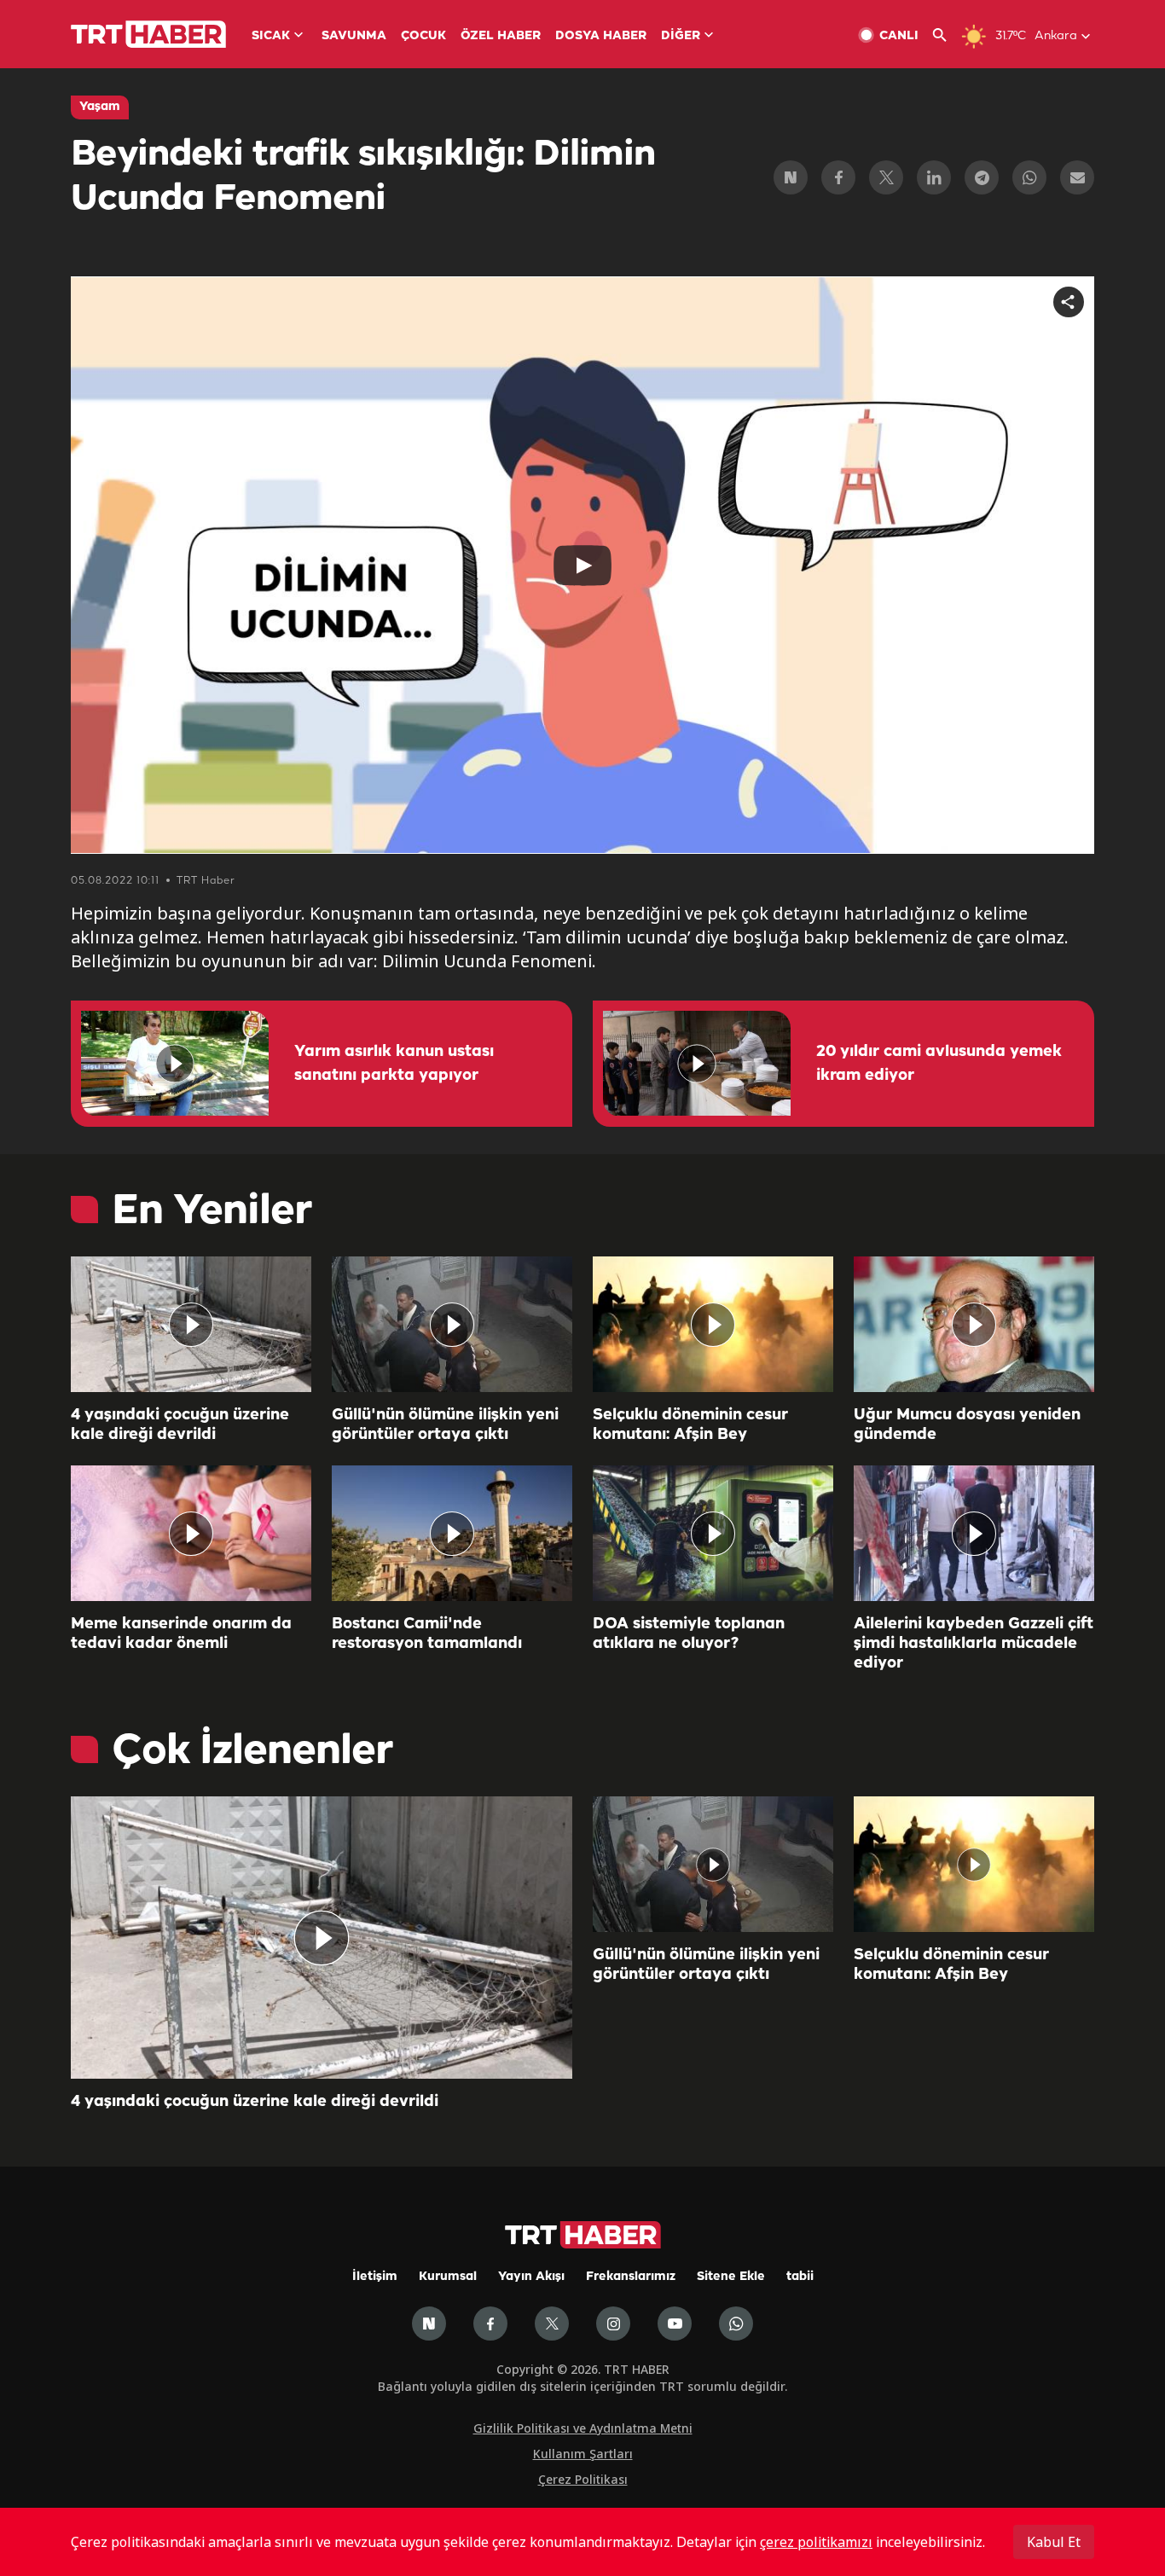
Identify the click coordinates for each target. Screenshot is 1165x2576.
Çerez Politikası (583, 2479)
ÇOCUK (423, 36)
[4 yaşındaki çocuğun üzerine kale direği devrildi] (191, 1324)
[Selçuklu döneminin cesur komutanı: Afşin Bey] (713, 1324)
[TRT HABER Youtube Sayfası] (675, 2324)
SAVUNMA (354, 36)
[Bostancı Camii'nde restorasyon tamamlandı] (452, 1533)
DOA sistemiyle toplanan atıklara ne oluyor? (689, 1634)
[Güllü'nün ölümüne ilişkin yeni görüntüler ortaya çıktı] (452, 1324)
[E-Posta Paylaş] (1077, 177)
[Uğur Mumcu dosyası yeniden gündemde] (974, 1324)
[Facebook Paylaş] (838, 177)
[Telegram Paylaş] (982, 177)
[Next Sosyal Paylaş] (791, 177)
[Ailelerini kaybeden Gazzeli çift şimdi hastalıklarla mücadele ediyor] (974, 1533)
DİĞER (681, 36)
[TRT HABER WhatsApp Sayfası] (736, 2324)
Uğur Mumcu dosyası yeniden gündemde (967, 1425)
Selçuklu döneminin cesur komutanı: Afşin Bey (690, 1425)
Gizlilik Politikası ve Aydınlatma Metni (583, 2428)
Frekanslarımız (631, 2277)
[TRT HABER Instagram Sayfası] (613, 2324)
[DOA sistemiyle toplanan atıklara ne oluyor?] (713, 1533)
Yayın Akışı (531, 2277)
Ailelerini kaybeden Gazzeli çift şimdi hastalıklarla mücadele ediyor (974, 1644)
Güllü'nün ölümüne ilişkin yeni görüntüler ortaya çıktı (445, 1425)
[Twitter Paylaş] (886, 177)
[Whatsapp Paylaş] (1029, 177)
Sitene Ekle (731, 2277)
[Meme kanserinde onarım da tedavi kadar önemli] (191, 1533)
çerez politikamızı (816, 2542)
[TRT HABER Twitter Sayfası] (552, 2324)
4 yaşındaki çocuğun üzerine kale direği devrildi (180, 1425)
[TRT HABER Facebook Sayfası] (490, 2324)
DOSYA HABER (601, 36)
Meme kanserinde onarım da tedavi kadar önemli (181, 1634)
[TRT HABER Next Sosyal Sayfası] (429, 2324)
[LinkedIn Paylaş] (934, 177)
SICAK (271, 36)
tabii (800, 2277)
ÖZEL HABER (501, 36)
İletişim (375, 2277)
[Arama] (946, 35)
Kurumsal (448, 2277)
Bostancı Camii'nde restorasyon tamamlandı (427, 1634)
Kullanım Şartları (583, 2454)
